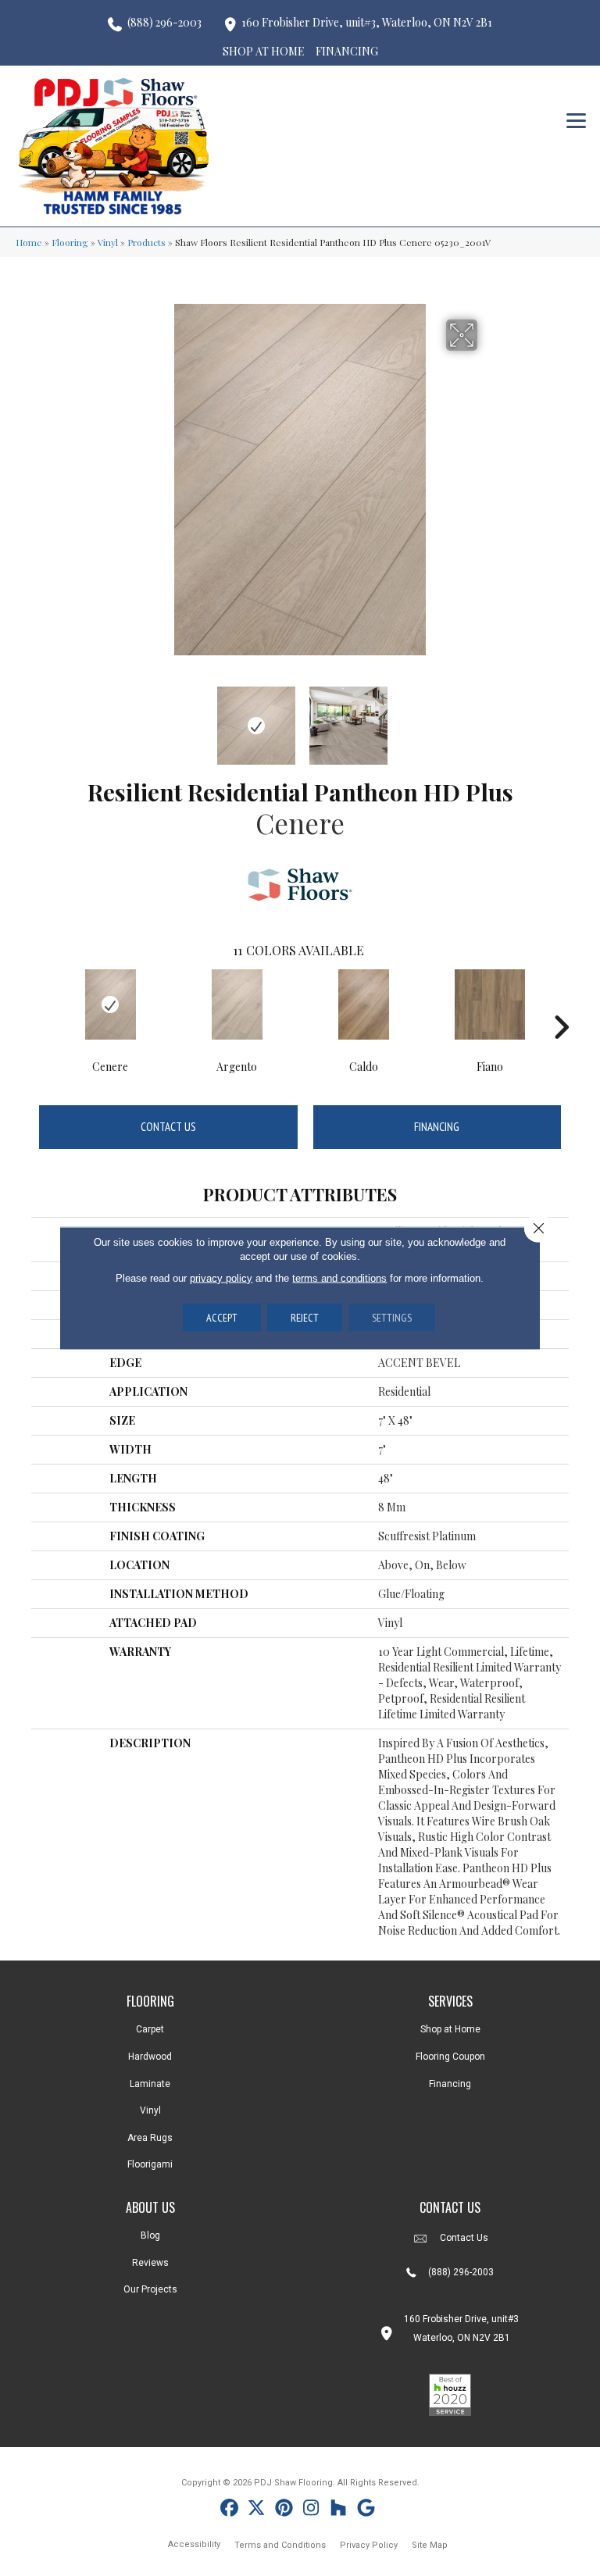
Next (487, 718)
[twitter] (257, 2510)
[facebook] (229, 2510)
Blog (150, 2235)
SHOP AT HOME (264, 51)
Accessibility (194, 2544)
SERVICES (450, 2001)
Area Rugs (150, 2138)
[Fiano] (490, 1004)
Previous (112, 718)
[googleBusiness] (366, 2510)
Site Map (430, 2545)
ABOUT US (150, 2207)
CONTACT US (450, 2207)
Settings (392, 1318)
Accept (222, 1318)
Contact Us (168, 1127)
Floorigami (150, 2164)
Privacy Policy (369, 2545)
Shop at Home (450, 2029)
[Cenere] (110, 1004)
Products (146, 242)
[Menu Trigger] (576, 119)
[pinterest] (284, 2510)
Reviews (150, 2263)
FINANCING (347, 51)
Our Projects (150, 2289)
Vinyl (108, 242)
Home (29, 242)
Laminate (150, 2084)
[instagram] (311, 2510)
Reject (305, 1318)
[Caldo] (363, 1004)
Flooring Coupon (450, 2057)
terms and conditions (339, 1278)
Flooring (70, 242)
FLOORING (150, 2001)
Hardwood (150, 2057)
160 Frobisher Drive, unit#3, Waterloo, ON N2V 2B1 (367, 22)
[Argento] (237, 1004)
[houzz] (339, 2510)
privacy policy (221, 1278)
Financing (437, 1127)
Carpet (150, 2029)
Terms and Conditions (280, 2545)
